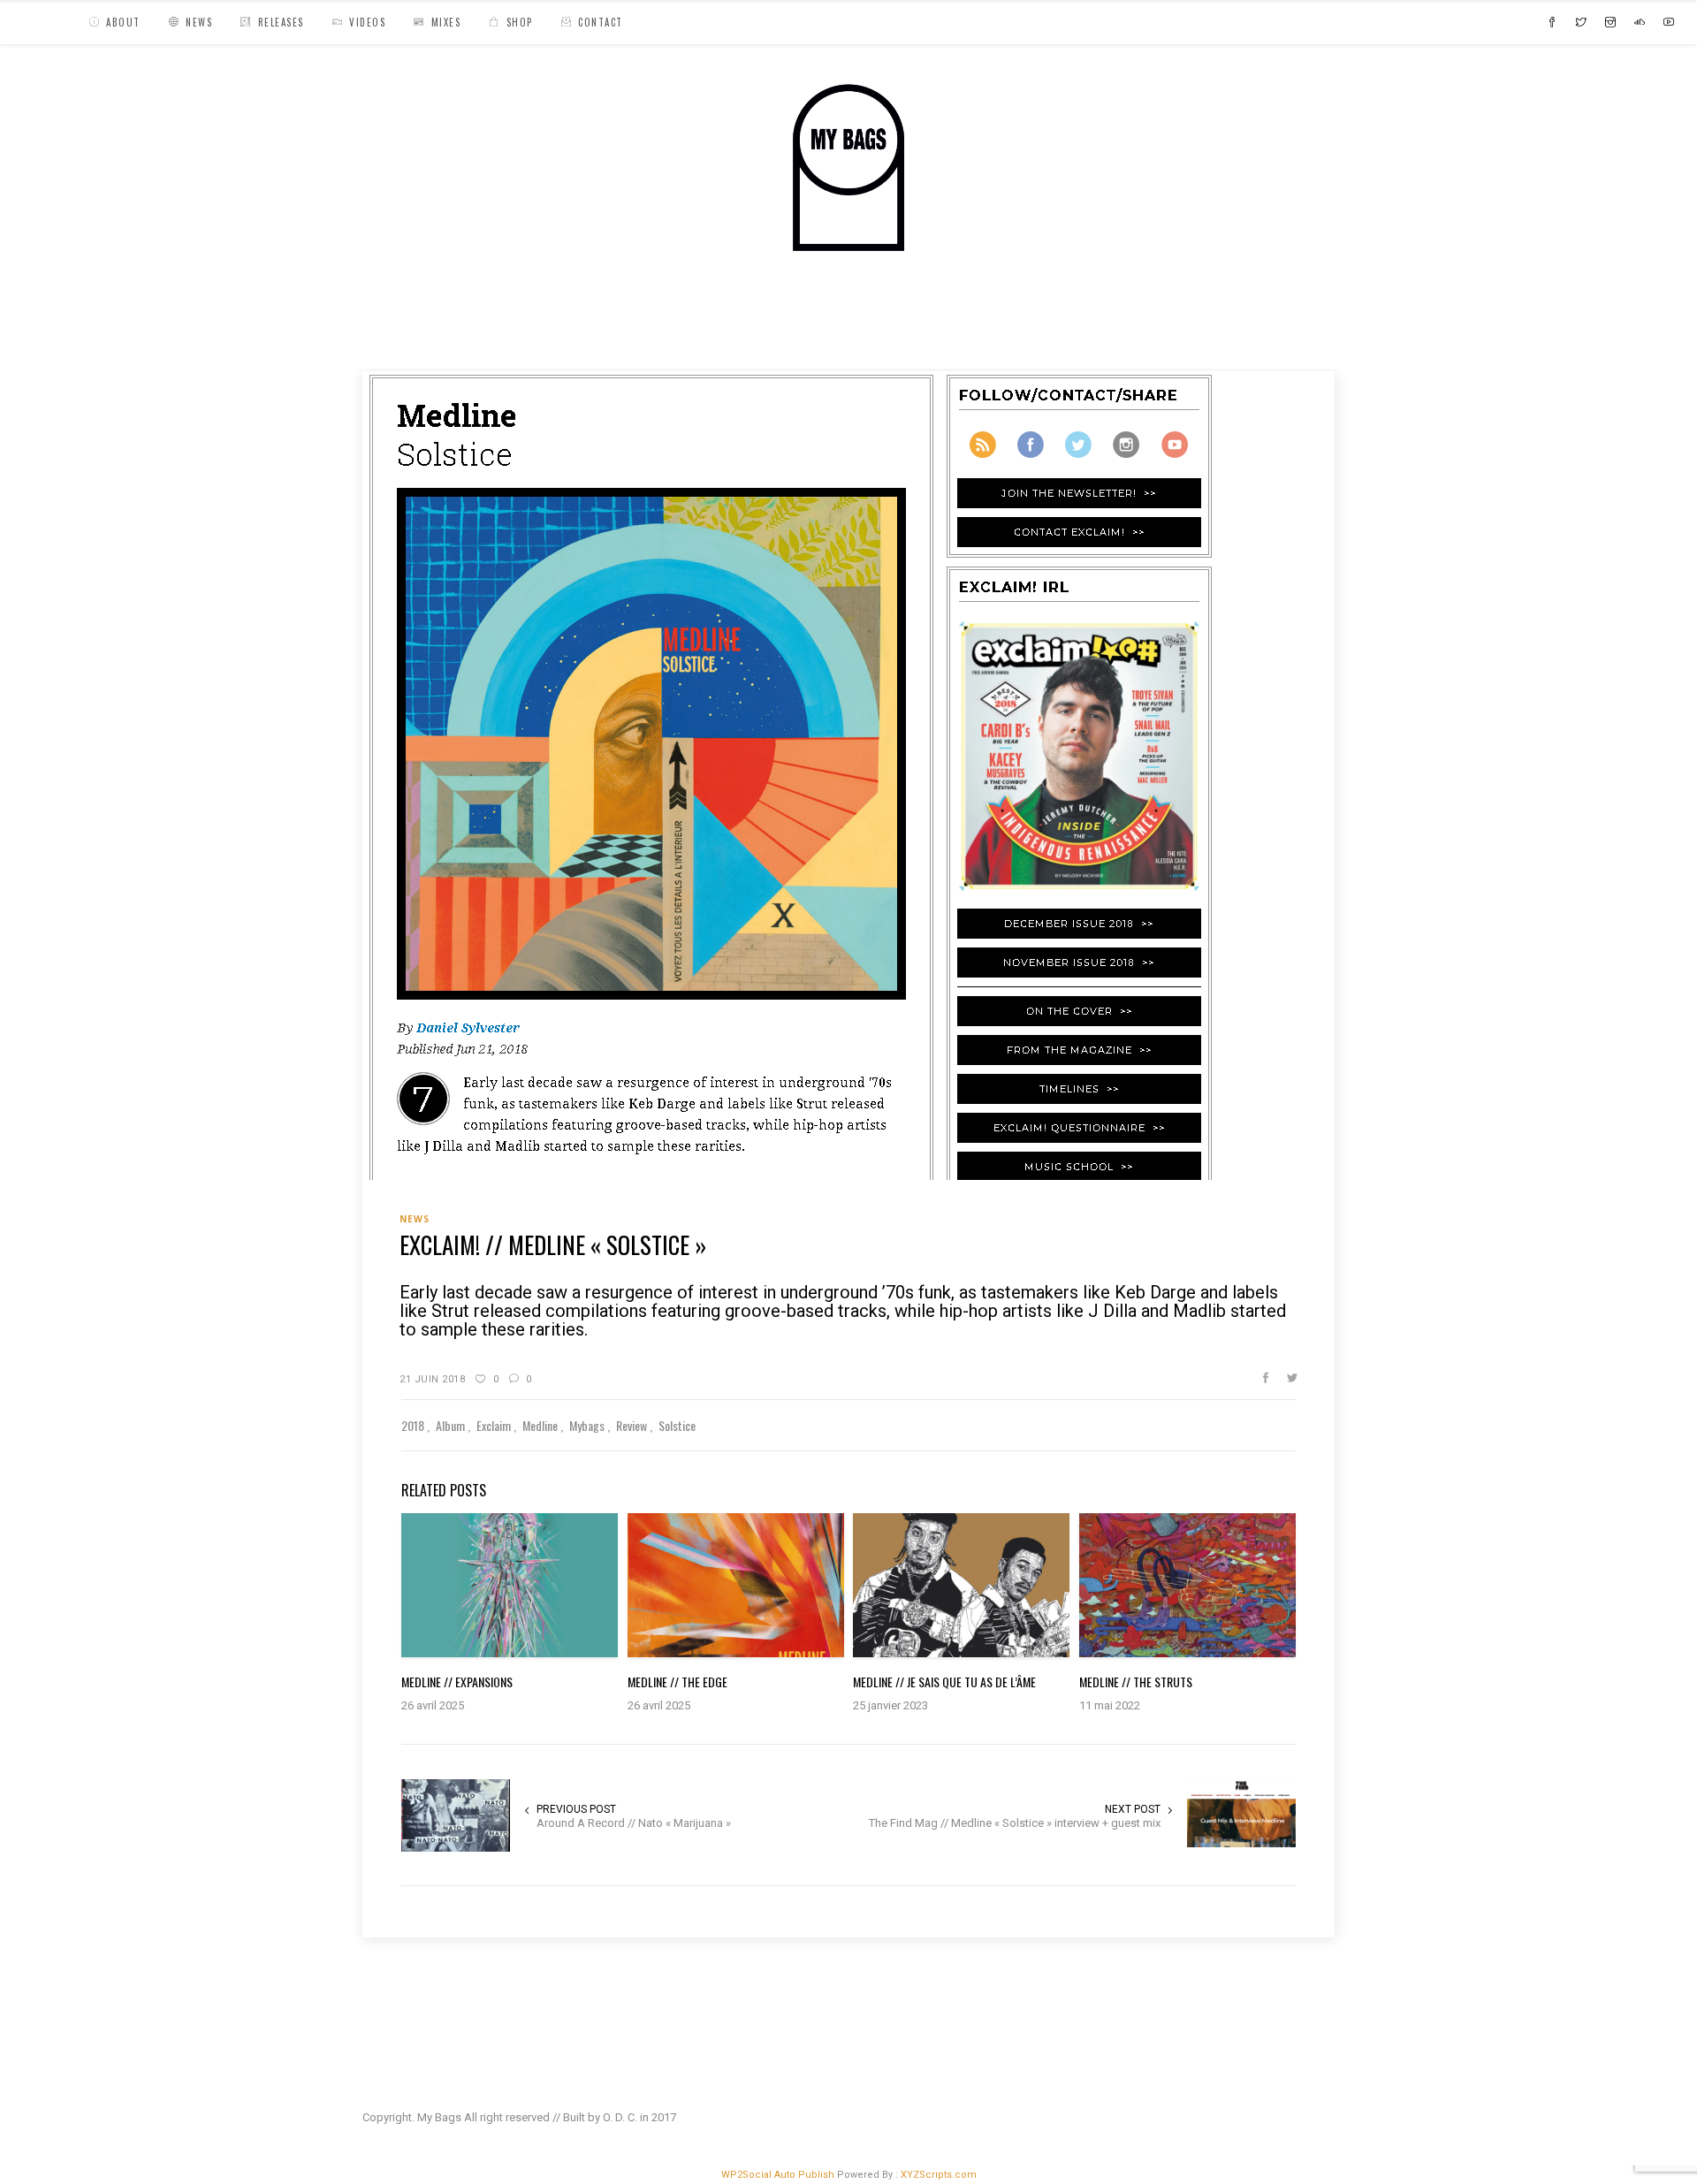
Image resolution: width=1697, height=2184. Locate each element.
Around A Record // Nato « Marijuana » (634, 1823)
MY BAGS (393, 331)
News (453, 331)
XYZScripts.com (939, 2175)
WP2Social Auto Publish (778, 2175)
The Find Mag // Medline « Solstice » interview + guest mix (1015, 1823)
